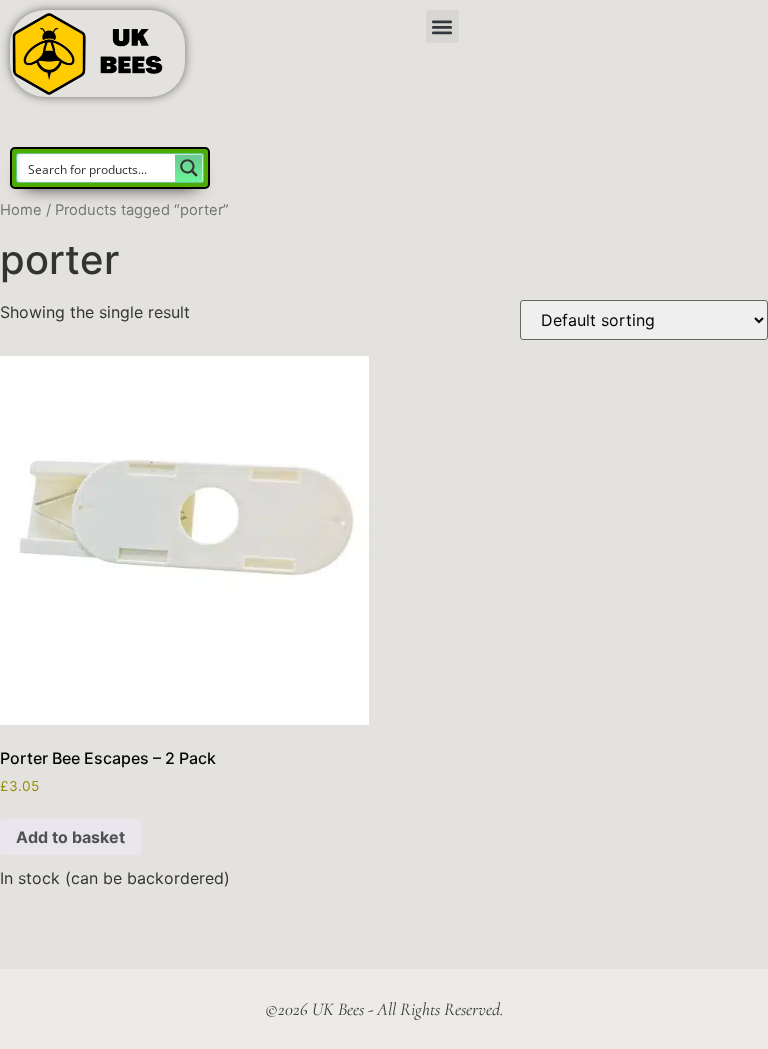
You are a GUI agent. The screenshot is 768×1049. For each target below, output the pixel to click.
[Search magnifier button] (189, 168)
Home (21, 210)
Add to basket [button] (70, 837)
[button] (442, 26)
